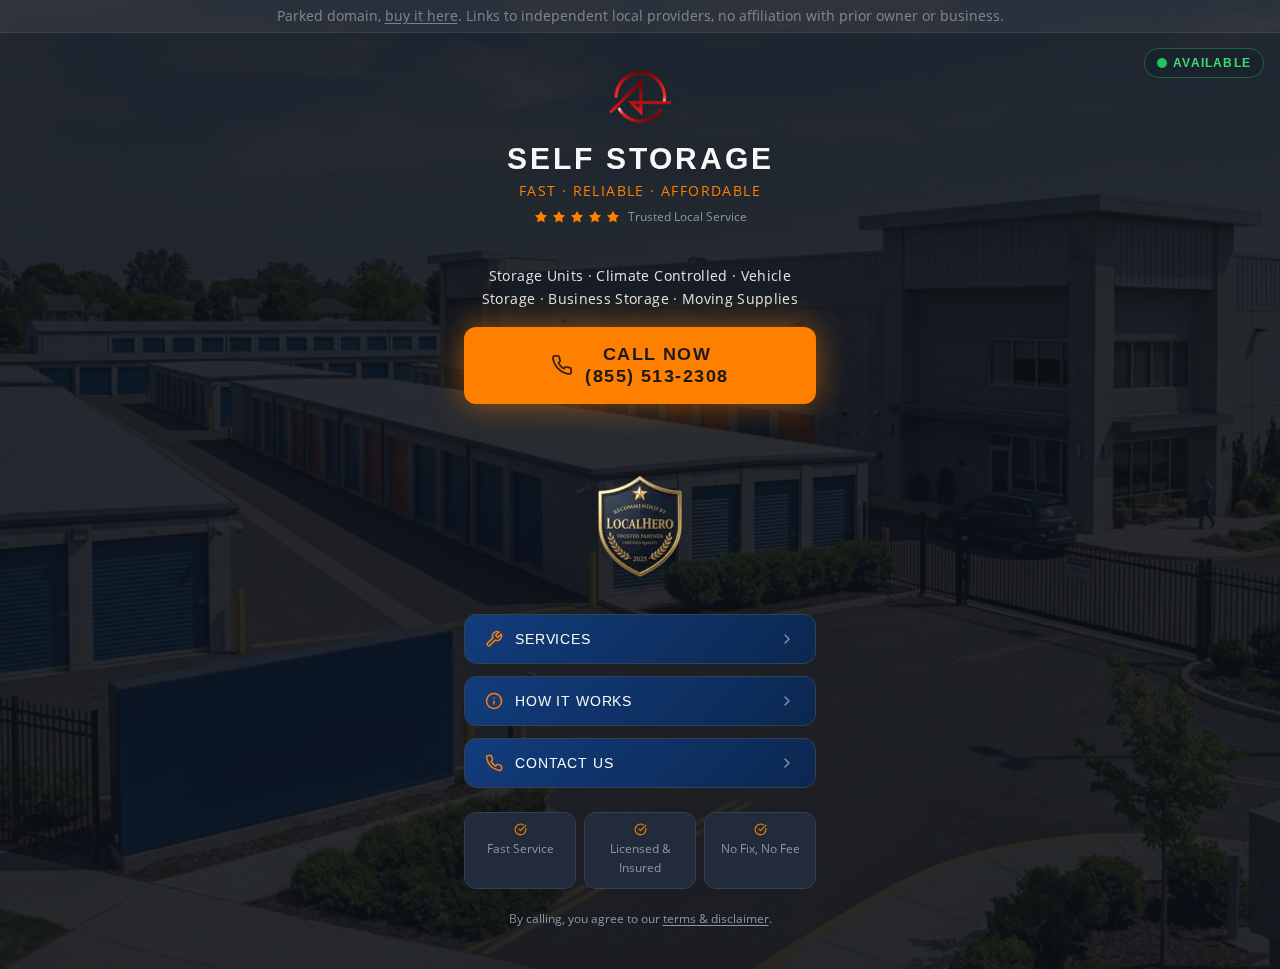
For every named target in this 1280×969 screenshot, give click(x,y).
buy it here (421, 15)
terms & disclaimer (716, 918)
